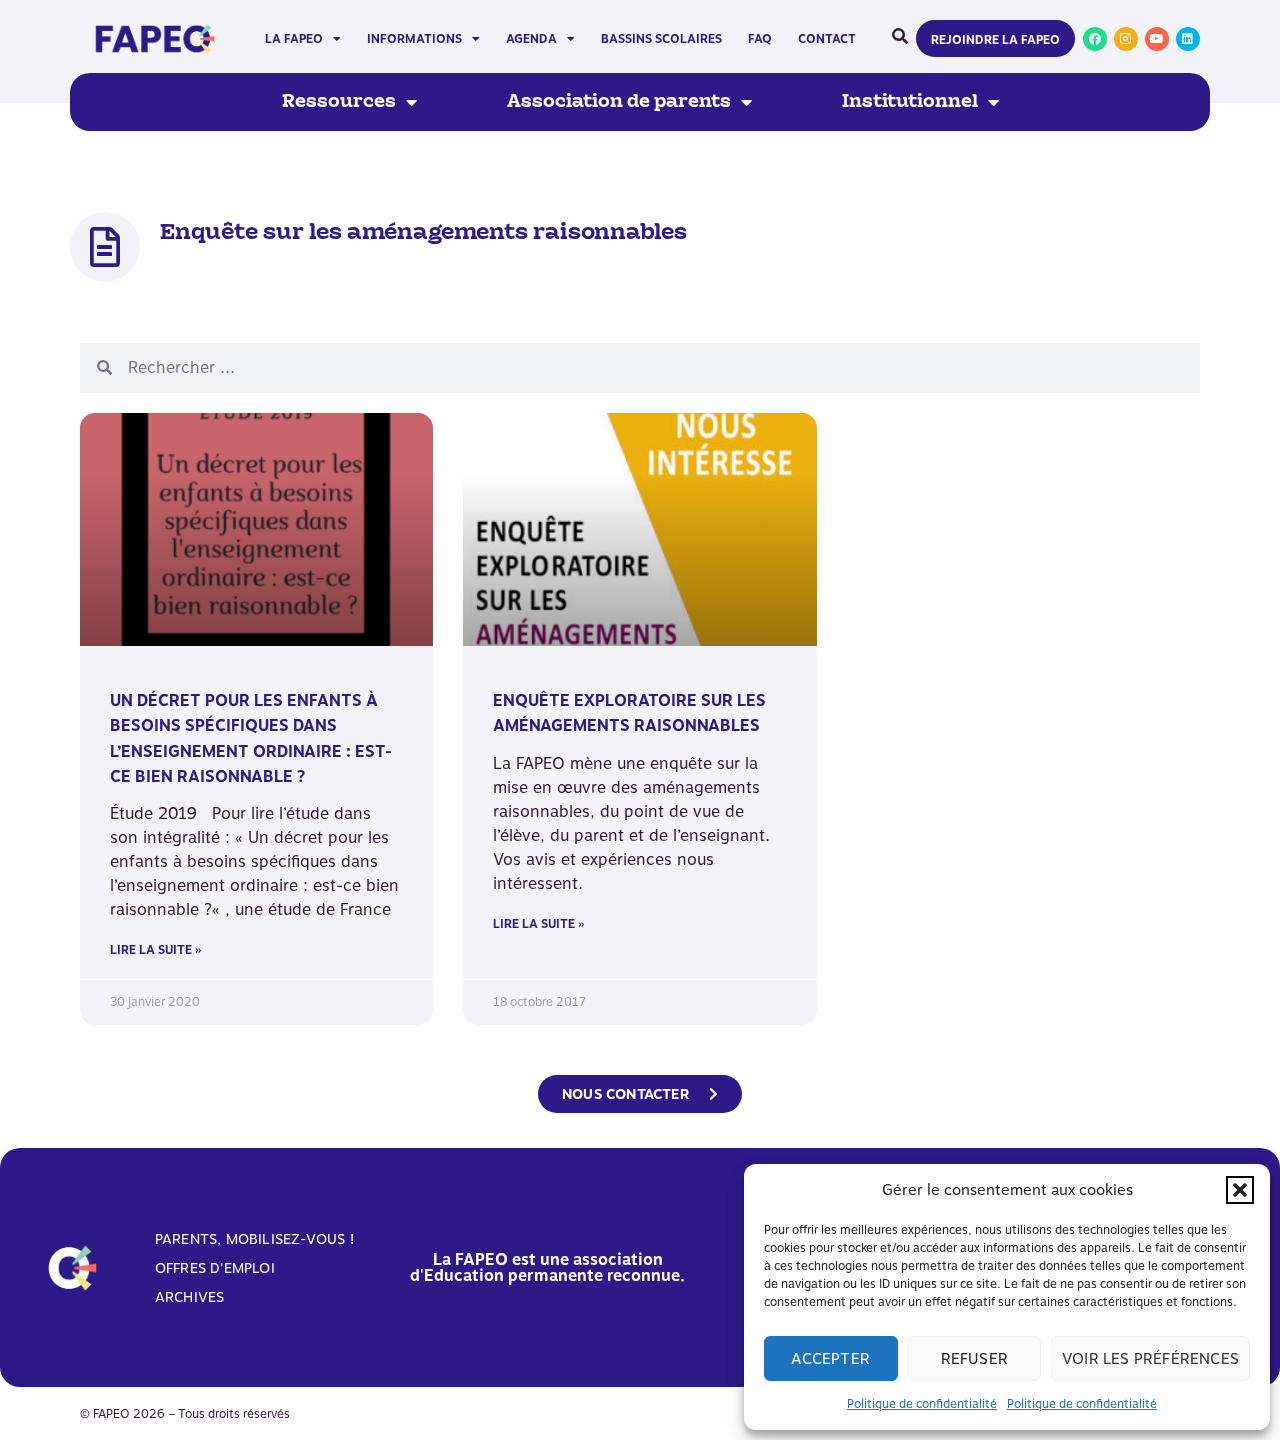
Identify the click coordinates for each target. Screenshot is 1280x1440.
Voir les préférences (1150, 1359)
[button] (1240, 1190)
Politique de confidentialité (922, 1404)
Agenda (531, 39)
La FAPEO (294, 39)
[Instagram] (1126, 39)
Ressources (339, 102)
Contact (827, 39)
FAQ (760, 39)
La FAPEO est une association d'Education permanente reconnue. (547, 1267)
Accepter (830, 1359)
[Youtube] (1157, 39)
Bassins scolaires (661, 39)
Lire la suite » (155, 950)
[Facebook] (1095, 39)
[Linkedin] (1188, 39)
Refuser (974, 1359)
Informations (414, 39)
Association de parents (619, 102)
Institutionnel (910, 102)
